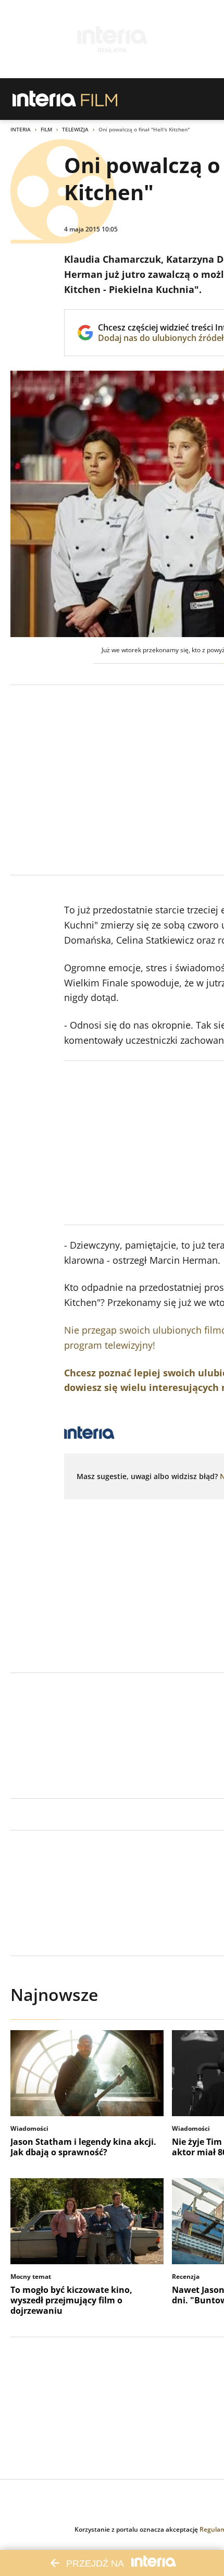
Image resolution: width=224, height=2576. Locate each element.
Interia (21, 129)
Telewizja (75, 129)
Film (46, 129)
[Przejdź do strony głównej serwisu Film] (99, 99)
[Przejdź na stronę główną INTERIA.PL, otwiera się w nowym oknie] (45, 99)
